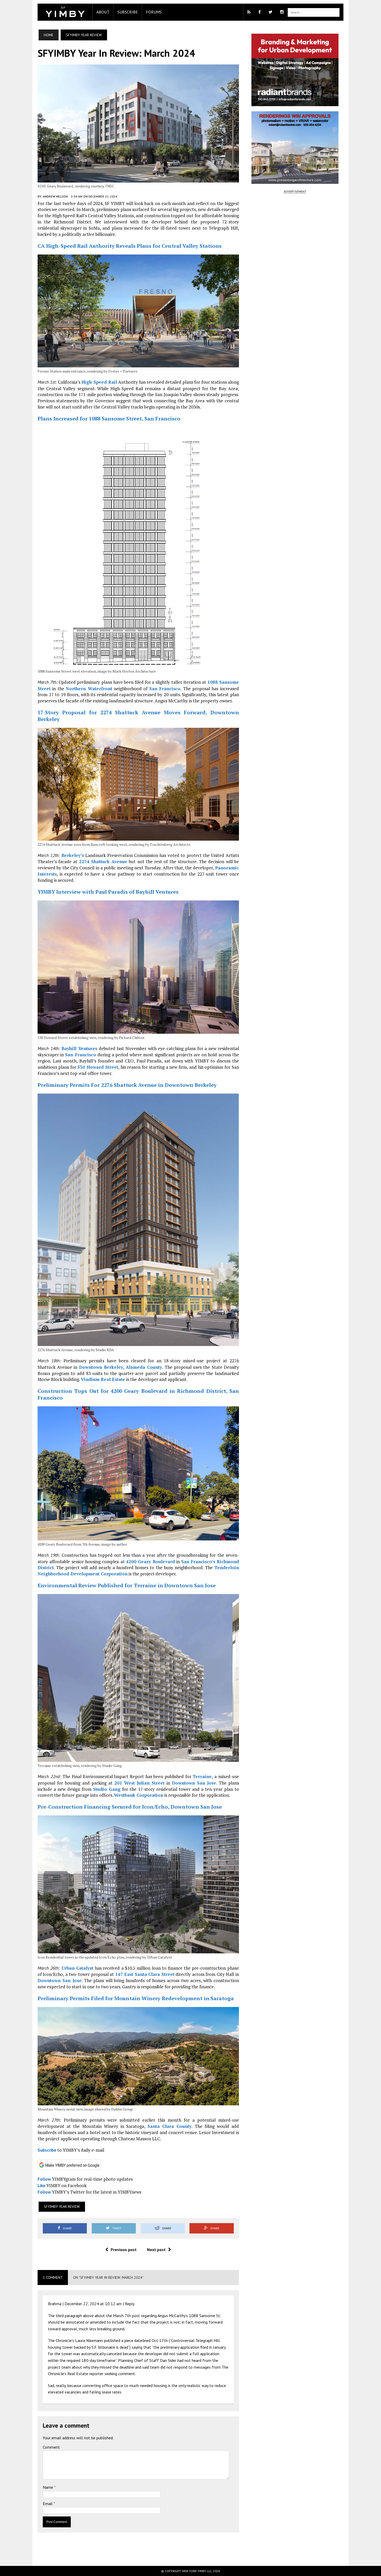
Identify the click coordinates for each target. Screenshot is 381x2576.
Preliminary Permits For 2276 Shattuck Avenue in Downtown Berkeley (127, 1085)
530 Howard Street (98, 1067)
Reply (130, 2304)
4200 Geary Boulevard (150, 1562)
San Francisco (165, 689)
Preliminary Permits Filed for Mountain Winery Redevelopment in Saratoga (136, 1998)
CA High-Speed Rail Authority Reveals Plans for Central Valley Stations (130, 246)
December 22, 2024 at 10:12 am (93, 2304)
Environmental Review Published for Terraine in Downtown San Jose (127, 1585)
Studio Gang (107, 1789)
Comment (51, 2447)
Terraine (202, 1776)
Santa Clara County (170, 2126)
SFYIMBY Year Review (62, 2207)
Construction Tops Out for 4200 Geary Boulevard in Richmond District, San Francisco (138, 1394)
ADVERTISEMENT (295, 191)
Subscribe (128, 12)
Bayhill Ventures (79, 1048)
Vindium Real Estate (103, 1379)
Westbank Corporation (139, 1795)
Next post (156, 2250)
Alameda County (144, 1367)
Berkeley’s (73, 855)
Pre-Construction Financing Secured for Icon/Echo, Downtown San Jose (130, 1807)
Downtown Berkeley (101, 1367)
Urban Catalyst (77, 1968)
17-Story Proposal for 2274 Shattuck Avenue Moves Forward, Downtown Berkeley (138, 716)
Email (48, 2504)
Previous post (124, 2250)
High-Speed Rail (99, 382)
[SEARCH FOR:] (314, 12)
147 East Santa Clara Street (145, 1974)
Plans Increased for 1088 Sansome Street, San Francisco (109, 419)
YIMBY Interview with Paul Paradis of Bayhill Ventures (108, 892)
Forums (154, 12)
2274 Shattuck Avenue (103, 861)
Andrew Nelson (55, 196)
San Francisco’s (198, 1562)
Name (48, 2487)
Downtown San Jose (194, 1783)
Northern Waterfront (89, 689)
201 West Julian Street (139, 1783)
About (103, 12)
